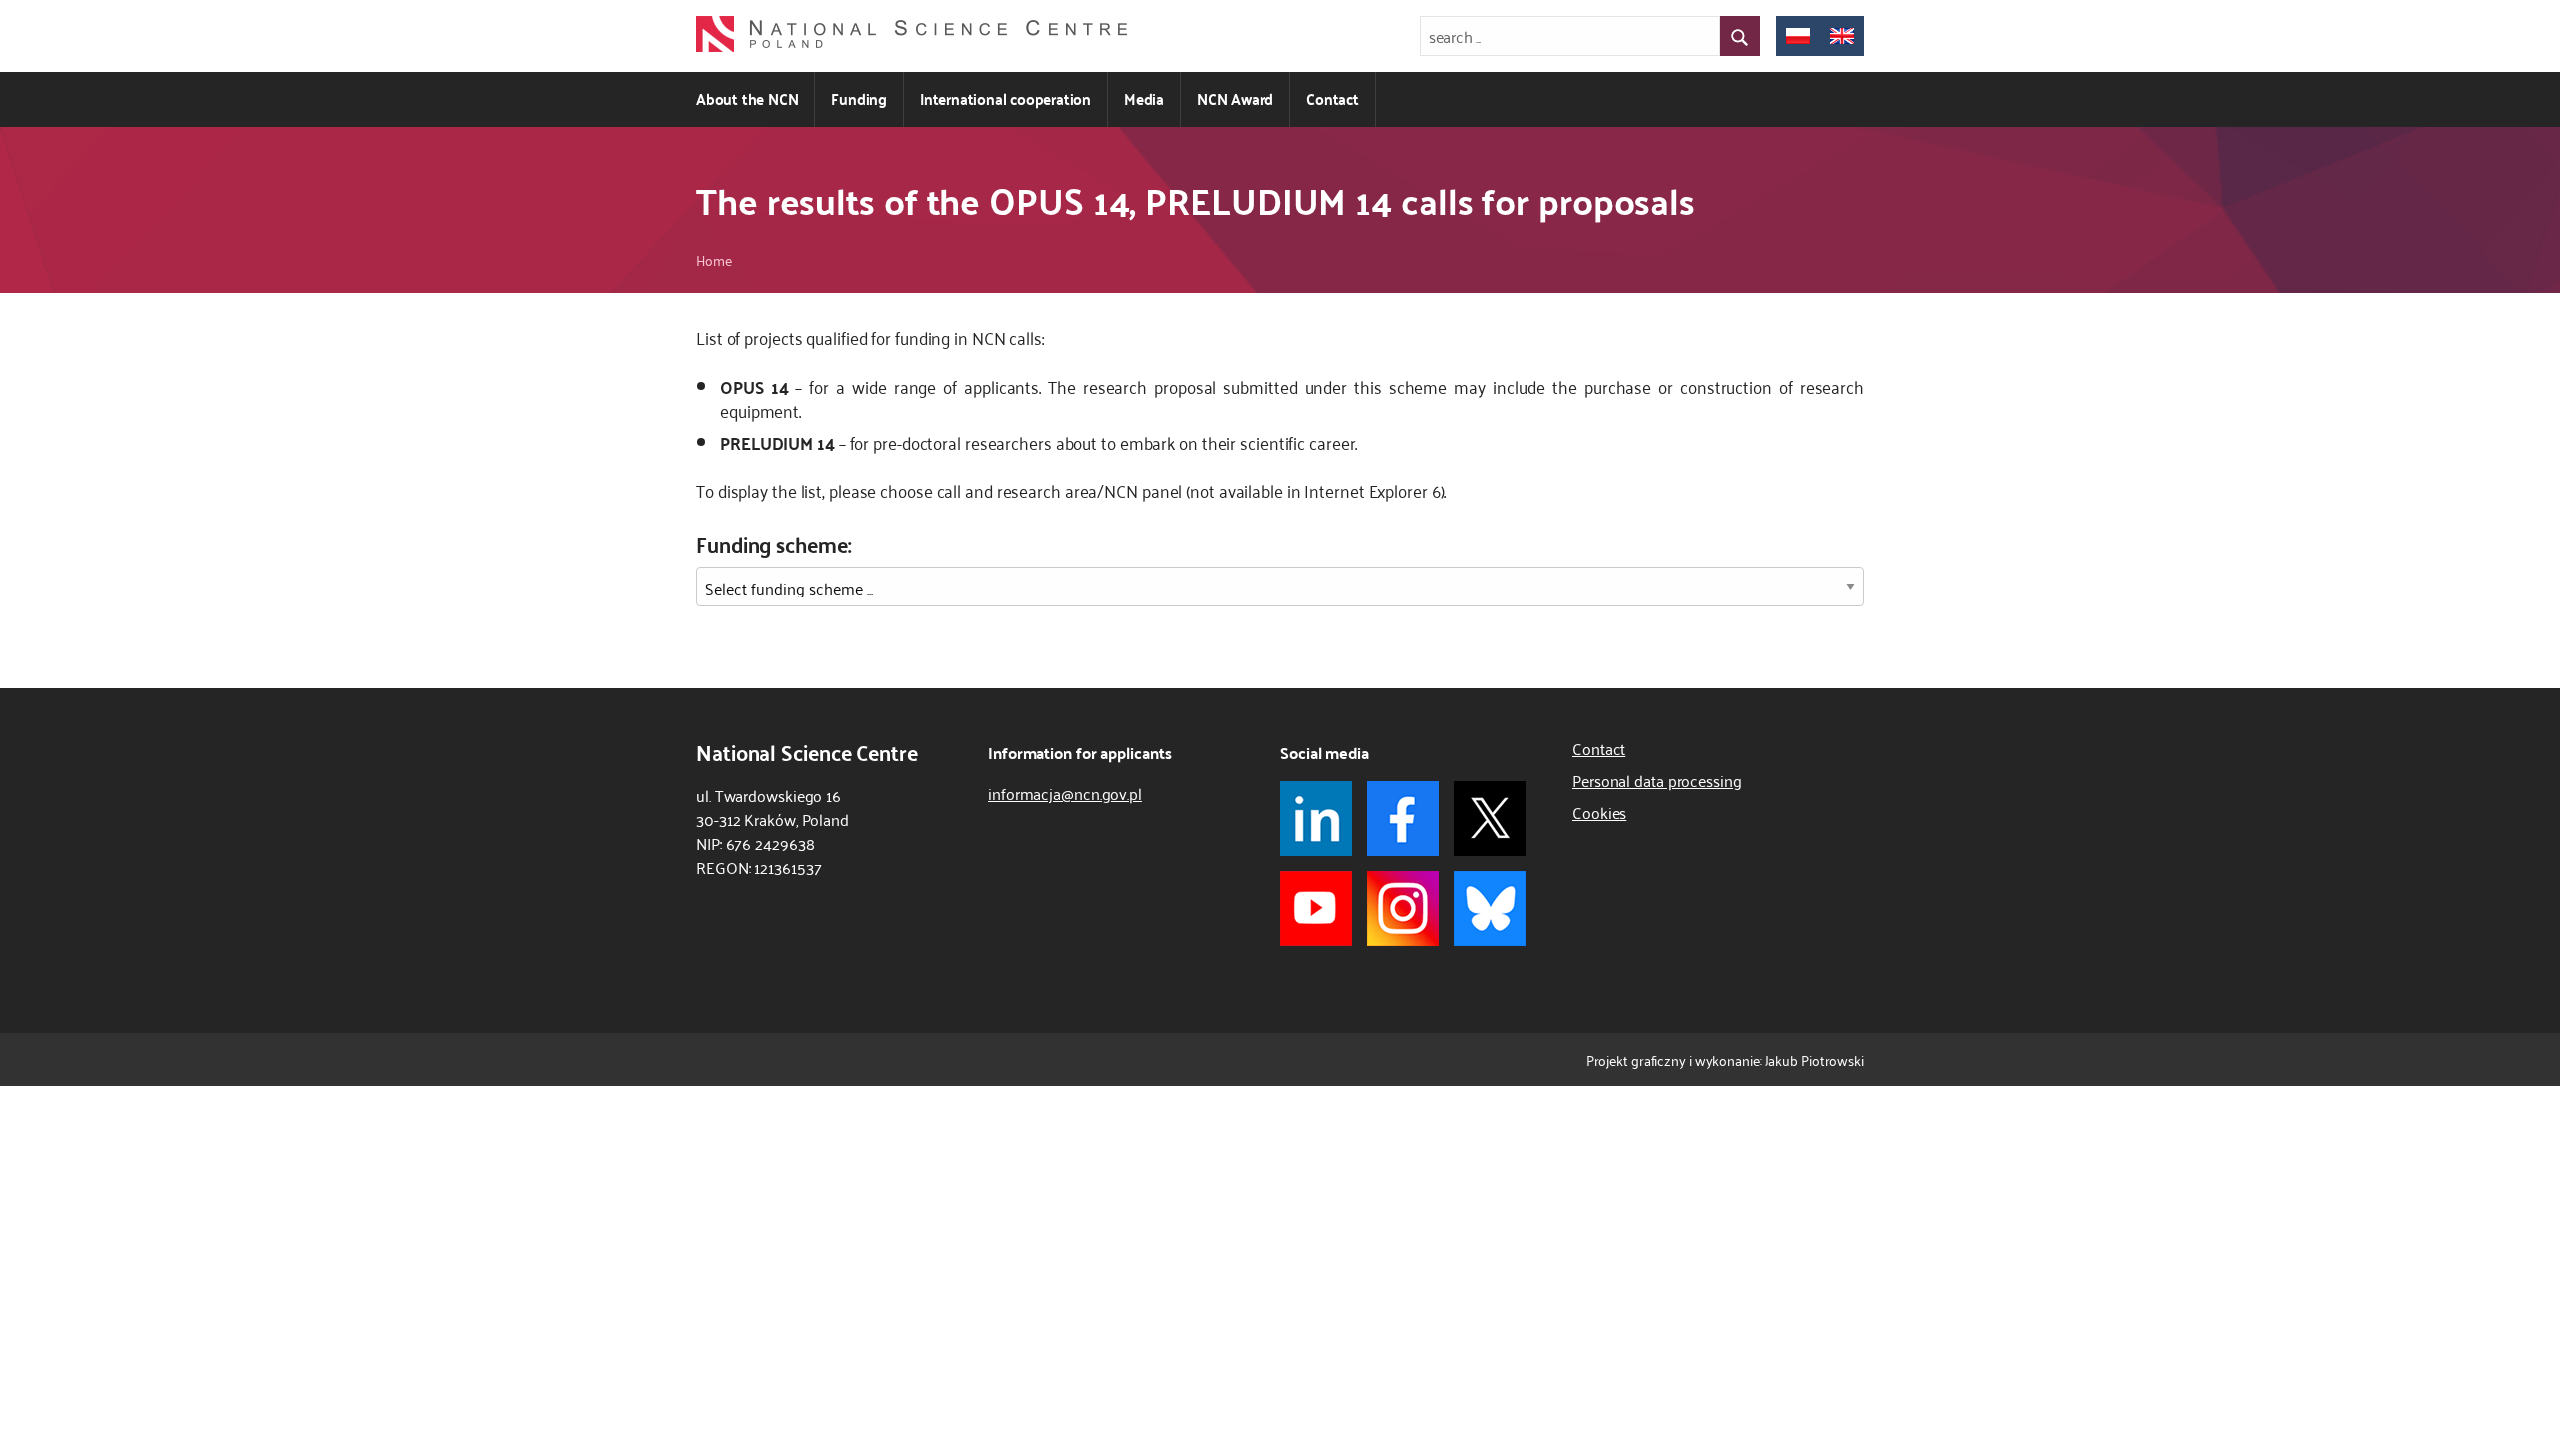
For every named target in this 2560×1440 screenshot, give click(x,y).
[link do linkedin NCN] (1316, 818)
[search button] (1740, 36)
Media (1144, 98)
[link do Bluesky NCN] (1490, 908)
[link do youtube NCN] (1316, 908)
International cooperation (1005, 98)
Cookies (1599, 812)
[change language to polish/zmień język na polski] (1798, 36)
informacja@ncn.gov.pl (1065, 793)
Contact (1332, 98)
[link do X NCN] (1490, 818)
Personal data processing (1657, 780)
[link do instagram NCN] (1403, 908)
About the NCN (747, 98)
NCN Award (1235, 98)
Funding (859, 98)
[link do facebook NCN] (1403, 818)
